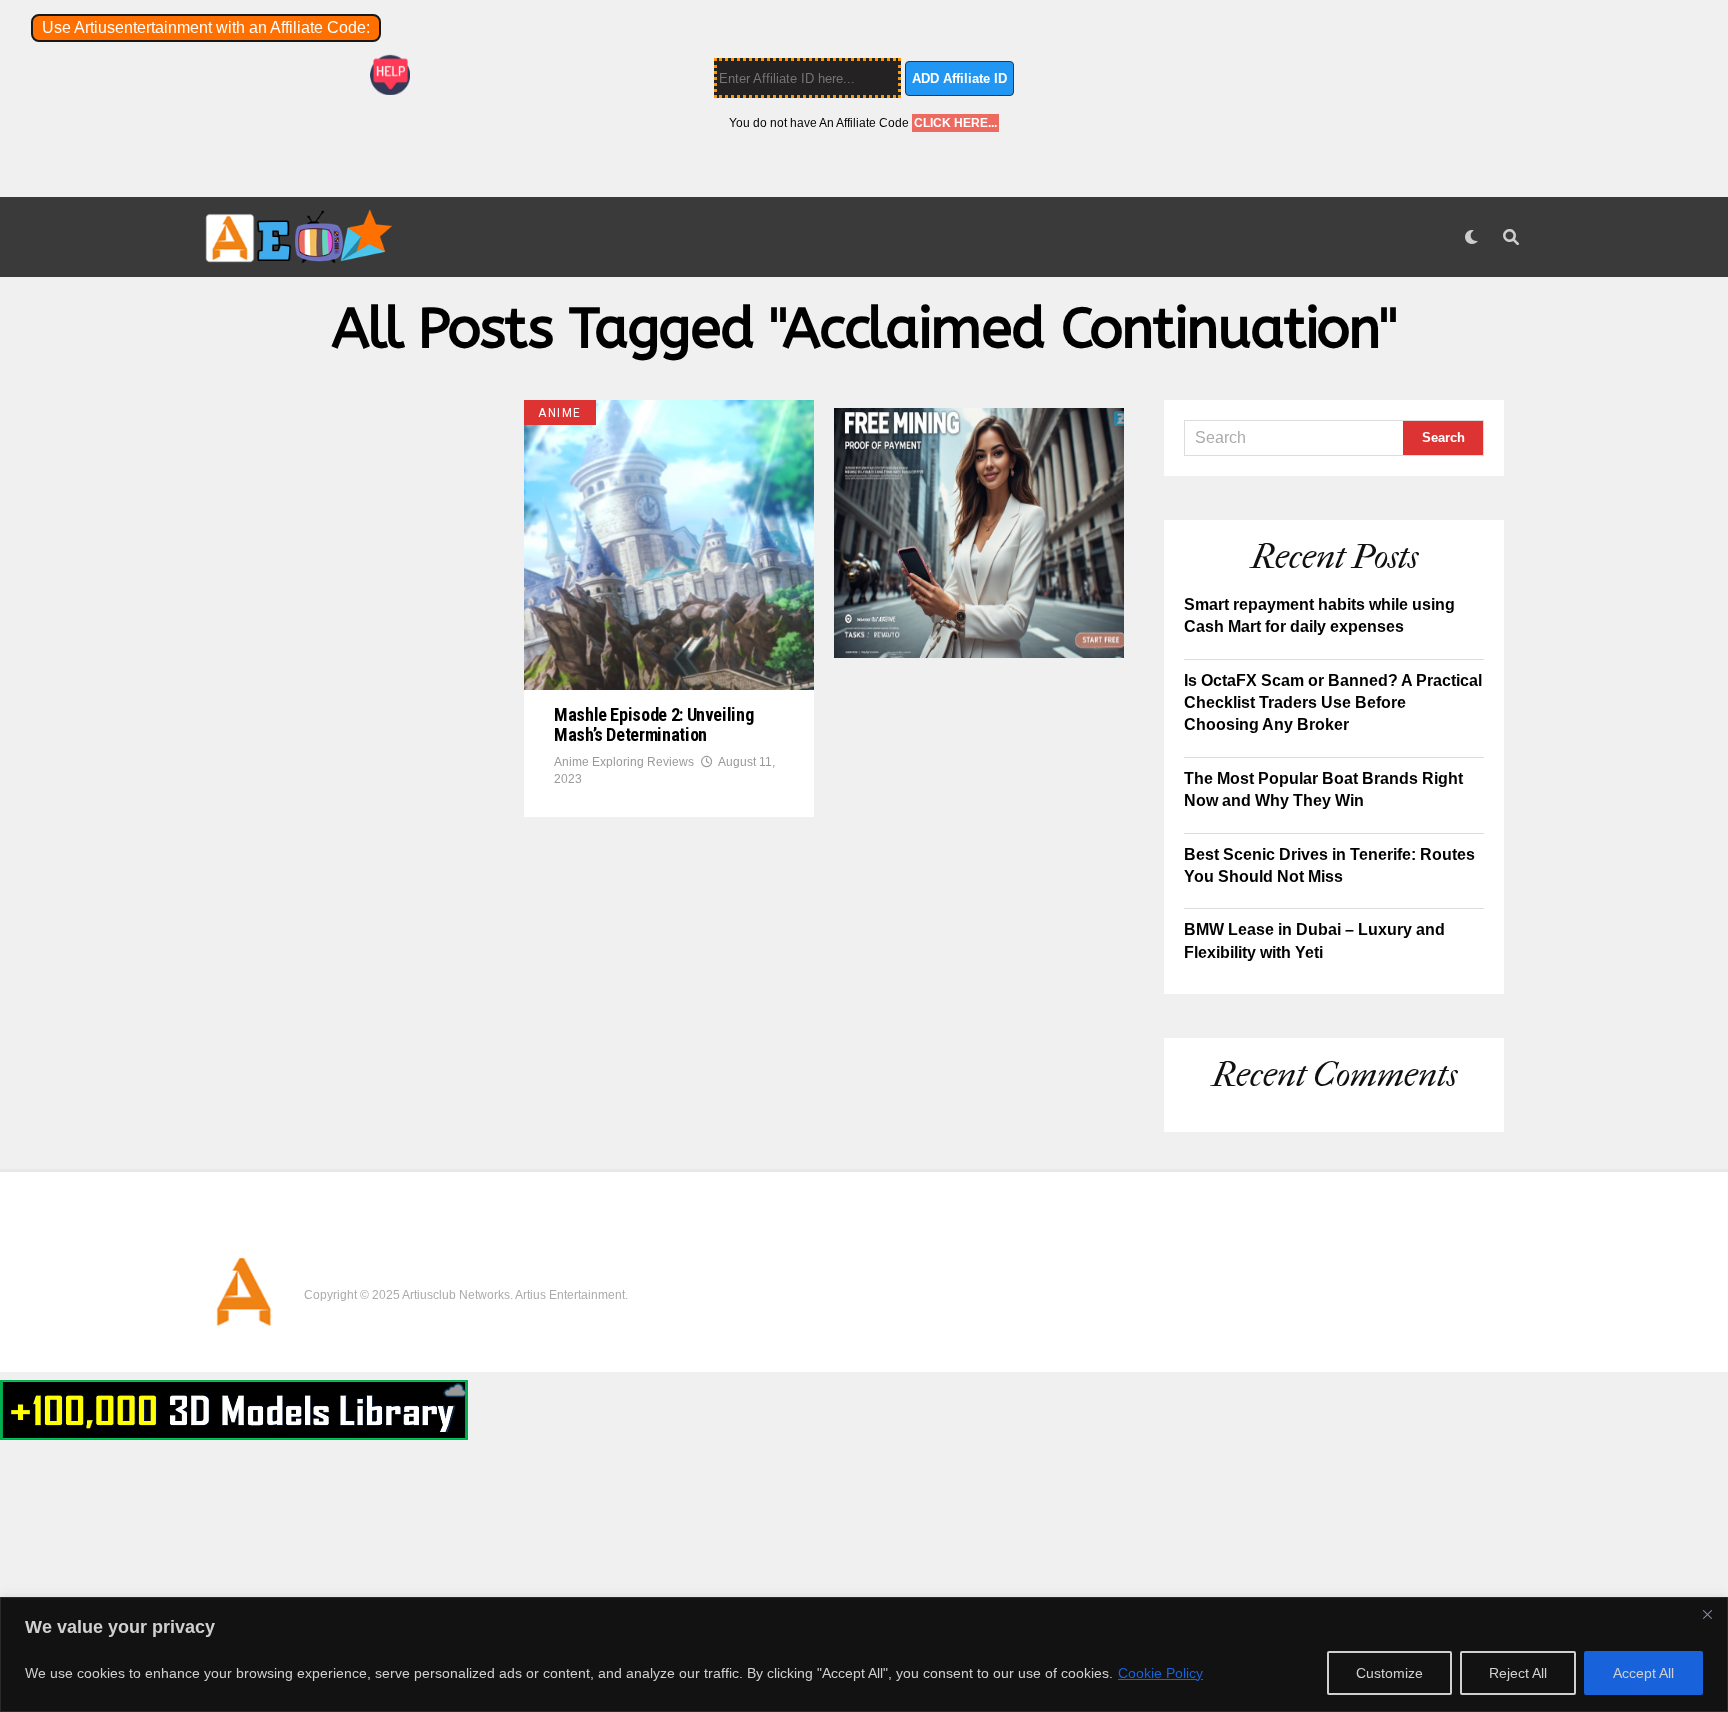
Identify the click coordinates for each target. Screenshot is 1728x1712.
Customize (1389, 1673)
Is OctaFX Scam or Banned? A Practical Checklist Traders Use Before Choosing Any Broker (1333, 703)
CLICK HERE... (955, 123)
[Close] (1707, 1614)
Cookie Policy (1160, 1673)
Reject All (1518, 1673)
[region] (864, 1654)
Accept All (1643, 1673)
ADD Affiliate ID (959, 78)
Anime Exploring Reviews (624, 762)
